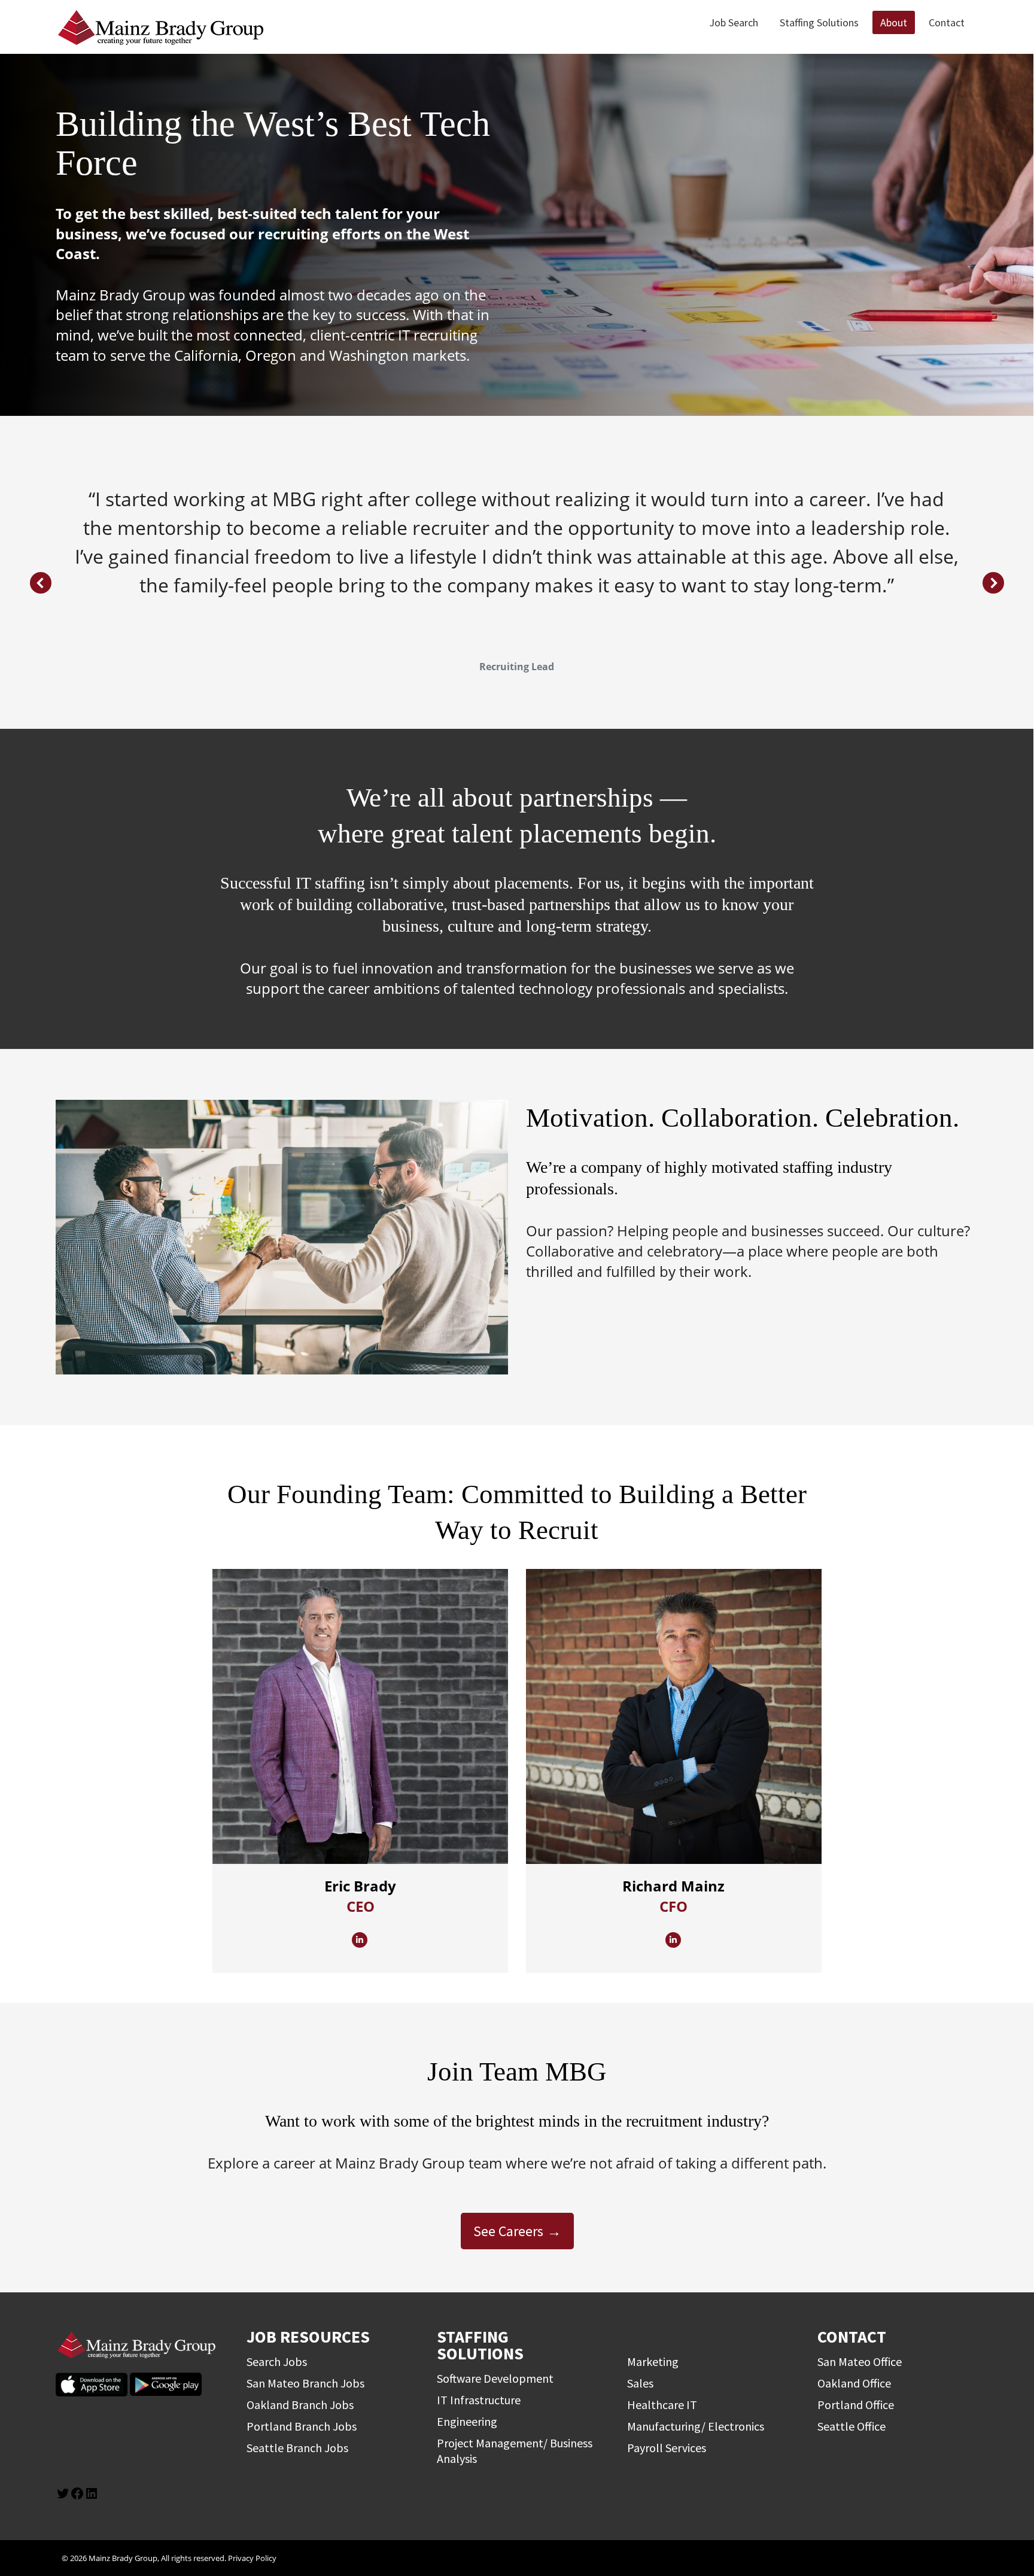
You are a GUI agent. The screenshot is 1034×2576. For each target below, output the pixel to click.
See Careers (508, 2231)
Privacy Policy (252, 2558)
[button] (41, 583)
